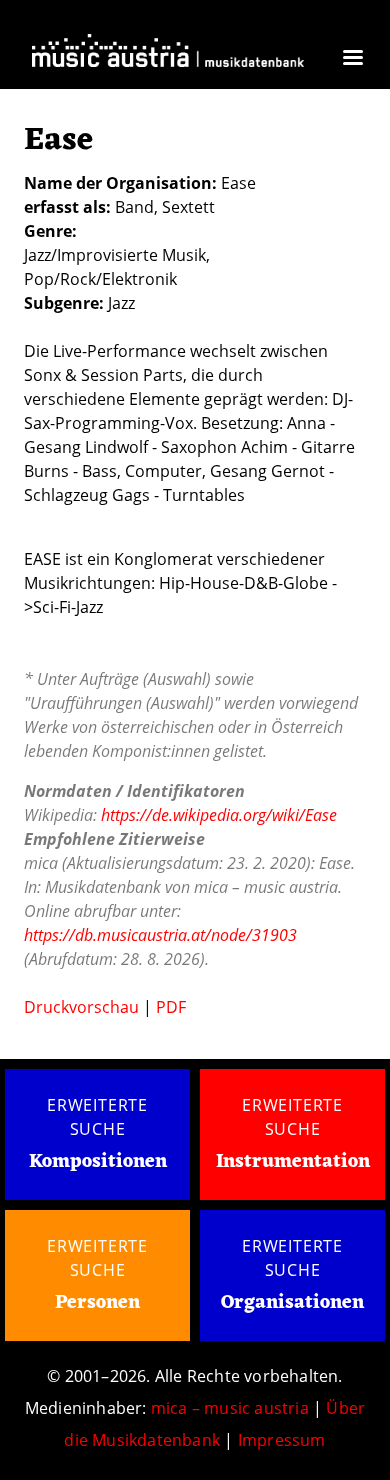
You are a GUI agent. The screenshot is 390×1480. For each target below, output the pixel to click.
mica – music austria (230, 1408)
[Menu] (352, 59)
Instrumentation (293, 1162)
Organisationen (292, 1303)
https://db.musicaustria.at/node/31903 (160, 935)
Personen (97, 1303)
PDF (171, 1007)
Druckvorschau (81, 1007)
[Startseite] (168, 55)
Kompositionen (98, 1162)
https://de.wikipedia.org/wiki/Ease (219, 815)
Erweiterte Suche (97, 1117)
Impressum (282, 1440)
